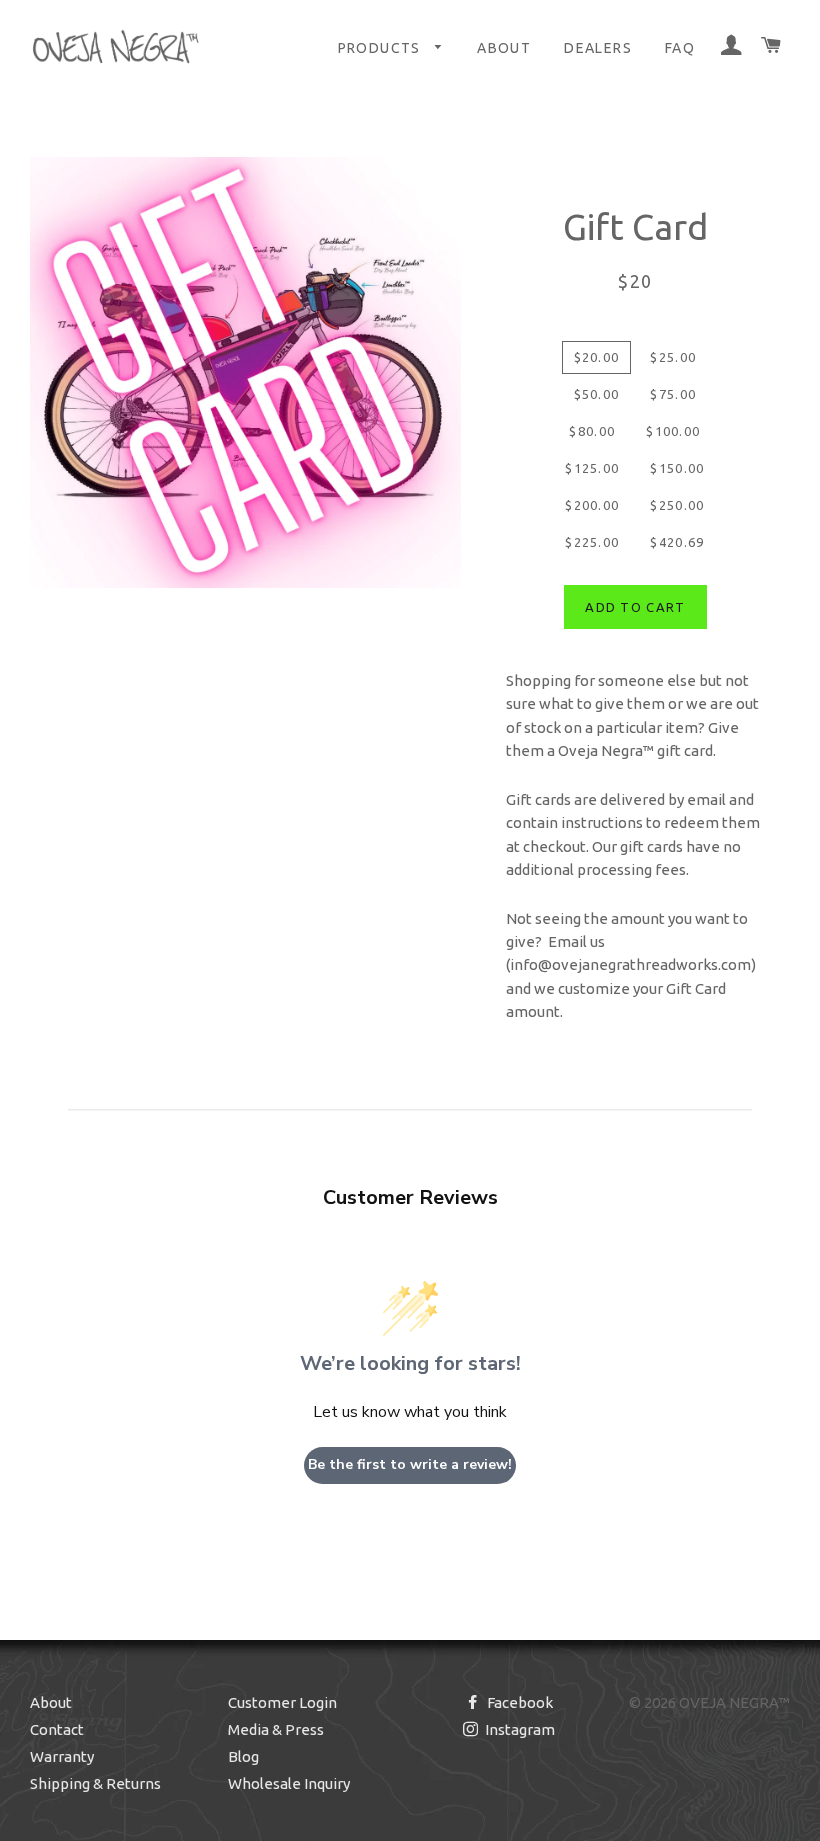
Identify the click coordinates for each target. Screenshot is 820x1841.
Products (382, 48)
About (504, 48)
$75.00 (673, 394)
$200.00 (592, 505)
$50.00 (597, 394)
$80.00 (592, 431)
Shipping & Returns (95, 1783)
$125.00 (592, 468)
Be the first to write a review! (410, 1464)
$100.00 (673, 431)
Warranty (62, 1756)
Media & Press (276, 1729)
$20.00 (597, 357)
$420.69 (677, 542)
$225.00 (592, 542)
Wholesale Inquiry (289, 1783)
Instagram (518, 1729)
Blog (243, 1756)
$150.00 (677, 468)
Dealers (598, 48)
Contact (57, 1729)
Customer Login (282, 1702)
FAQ (680, 48)
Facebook (518, 1702)
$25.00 (673, 357)
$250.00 (677, 505)
